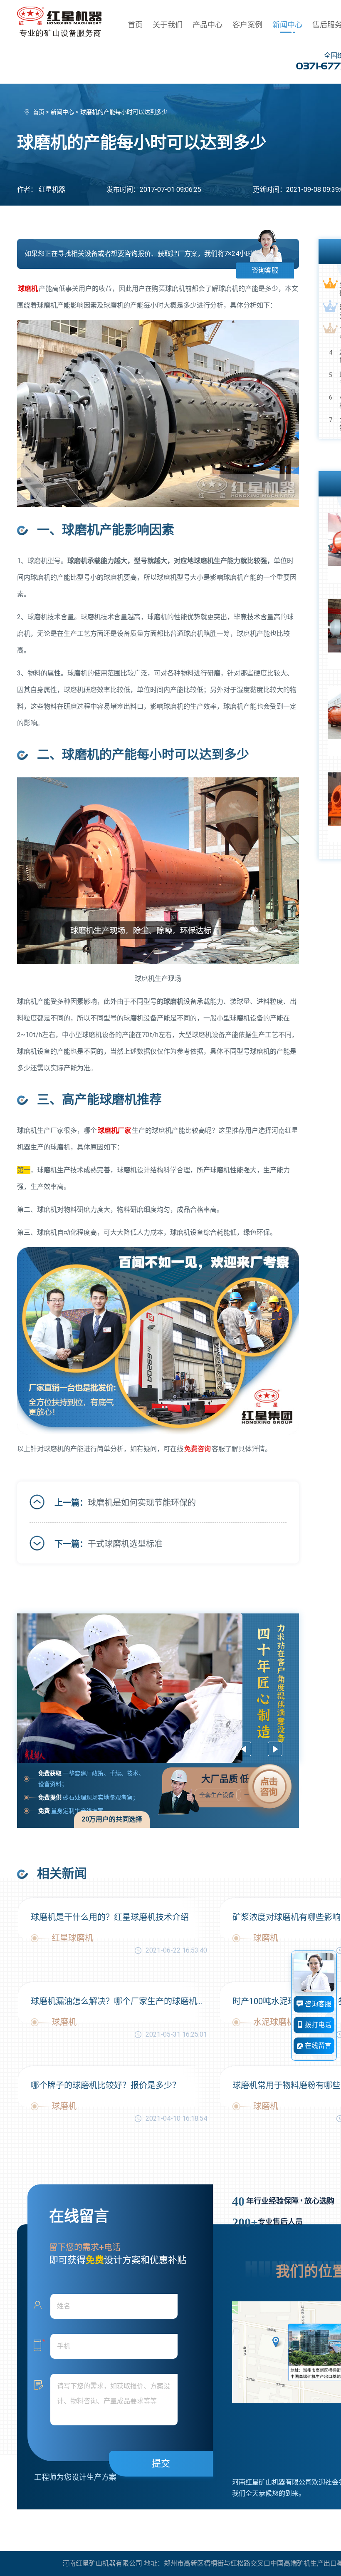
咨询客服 (265, 270)
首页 (135, 25)
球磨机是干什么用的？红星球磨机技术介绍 (110, 1917)
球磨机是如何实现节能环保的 (142, 1503)
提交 (161, 2463)
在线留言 (317, 2046)
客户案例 (247, 25)
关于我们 (168, 25)
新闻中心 (287, 25)
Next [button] (275, 1749)
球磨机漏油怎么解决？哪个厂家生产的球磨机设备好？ (119, 2001)
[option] (158, 1688)
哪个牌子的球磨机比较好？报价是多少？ (106, 2085)
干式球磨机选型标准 (125, 1544)
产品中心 (208, 25)
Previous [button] (244, 1749)
